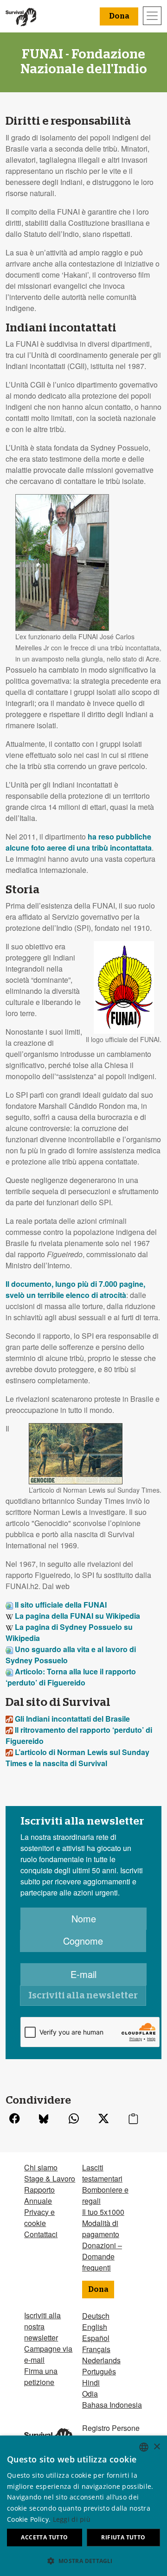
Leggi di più (72, 2519)
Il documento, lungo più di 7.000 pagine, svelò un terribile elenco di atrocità (75, 1289)
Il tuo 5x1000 (103, 2212)
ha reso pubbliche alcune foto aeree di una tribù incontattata (79, 842)
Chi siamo (41, 2167)
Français (96, 2349)
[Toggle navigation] (152, 16)
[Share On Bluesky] (44, 2120)
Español (96, 2338)
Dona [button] (119, 16)
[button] (83, 2561)
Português (99, 2371)
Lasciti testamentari (102, 2173)
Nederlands (101, 2360)
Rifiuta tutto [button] (123, 2537)
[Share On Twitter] (103, 2120)
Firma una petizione (41, 2376)
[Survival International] (21, 16)
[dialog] (83, 2506)
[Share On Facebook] (14, 2120)
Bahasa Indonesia (112, 2405)
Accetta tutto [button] (44, 2537)
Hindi (91, 2382)
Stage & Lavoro (50, 2178)
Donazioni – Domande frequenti (102, 2256)
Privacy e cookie (39, 2217)
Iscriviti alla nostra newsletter (42, 2326)
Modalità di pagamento (101, 2229)
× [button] (157, 2447)
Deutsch (96, 2316)
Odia (90, 2394)
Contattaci (41, 2234)
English (95, 2327)
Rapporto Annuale (39, 2195)
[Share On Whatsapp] (74, 2120)
